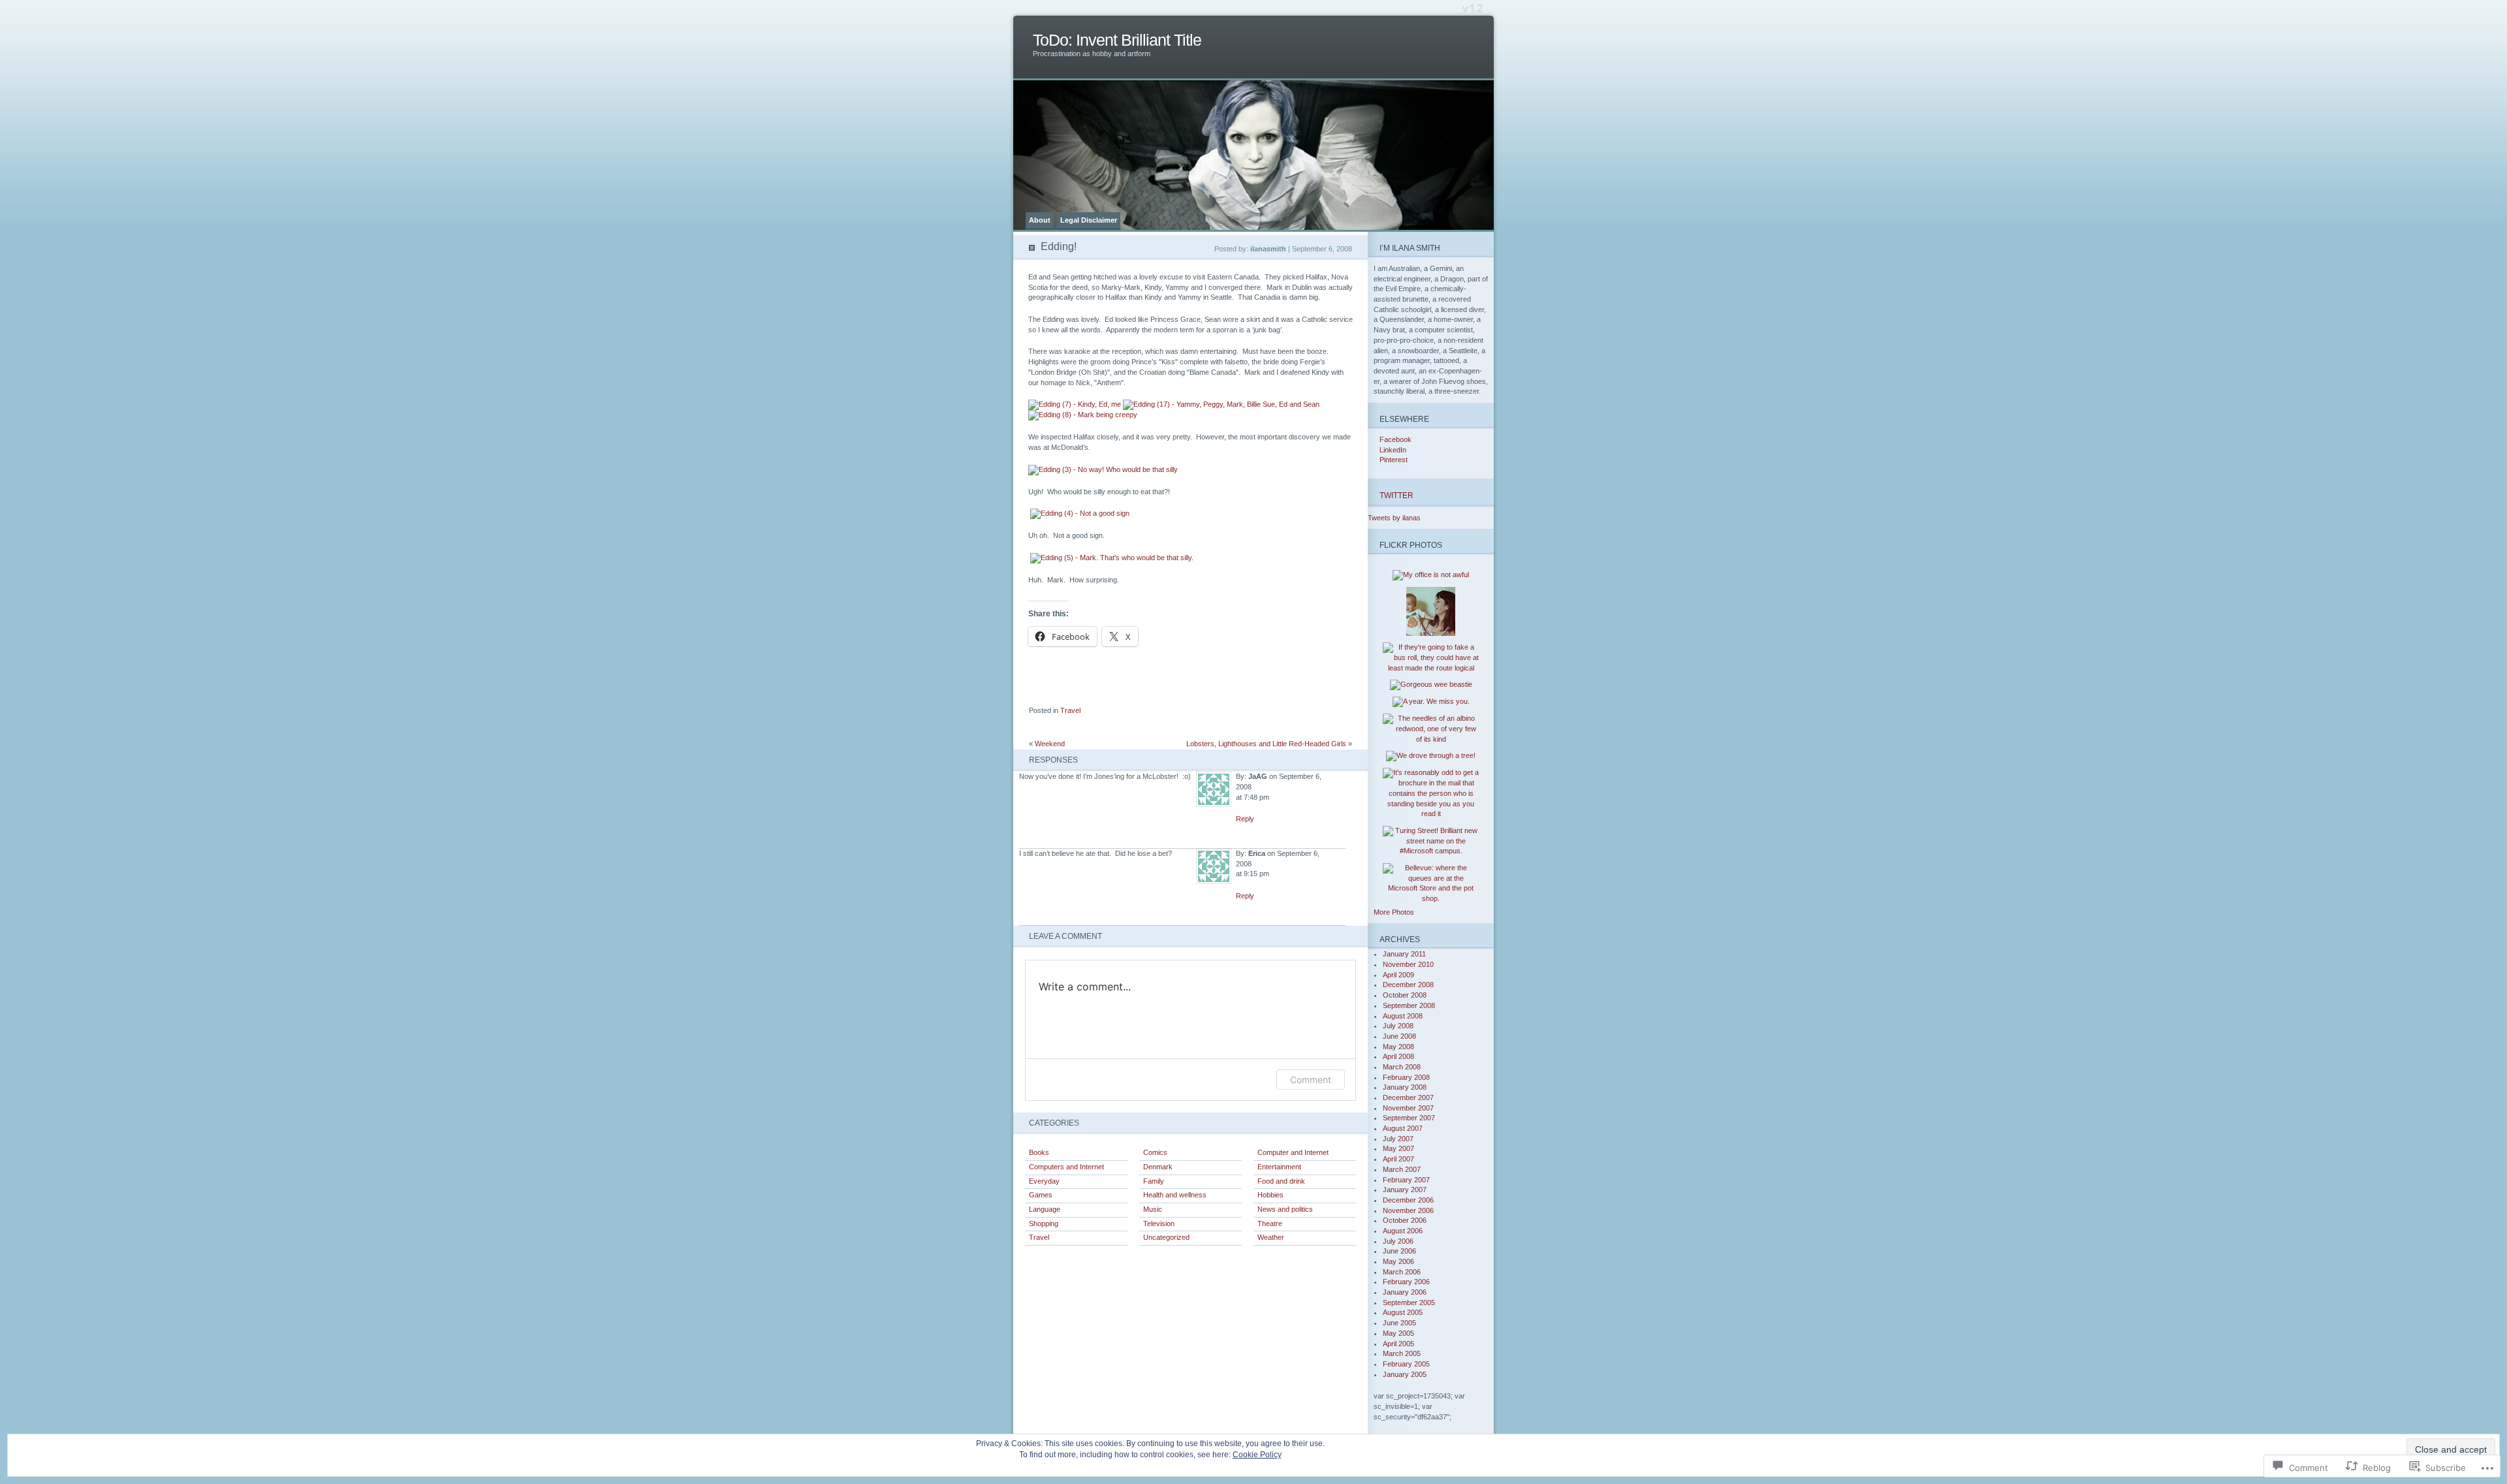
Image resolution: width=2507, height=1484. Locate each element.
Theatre (1270, 1224)
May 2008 (1398, 1047)
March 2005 (1402, 1353)
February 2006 (1406, 1282)
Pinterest (1394, 460)
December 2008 (1408, 985)
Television (1159, 1224)
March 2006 (1402, 1272)
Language (1045, 1209)
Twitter (1396, 495)
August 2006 (1403, 1231)
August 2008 (1403, 1016)
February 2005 (1406, 1364)
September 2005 (1409, 1302)
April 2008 (1398, 1056)
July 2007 (1398, 1139)
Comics (1155, 1152)
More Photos (1394, 912)
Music (1153, 1209)
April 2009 (1398, 975)
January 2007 (1405, 1190)
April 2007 (1398, 1159)
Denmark (1158, 1167)
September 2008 (1409, 1005)
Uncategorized (1166, 1237)
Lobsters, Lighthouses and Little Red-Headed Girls (1266, 744)
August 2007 (1403, 1128)
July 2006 (1398, 1241)
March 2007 (1402, 1169)
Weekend (1050, 744)
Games (1041, 1195)
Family (1154, 1181)
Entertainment (1279, 1167)
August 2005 (1403, 1312)
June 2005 (1399, 1323)
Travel (1070, 710)
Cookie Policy (1257, 1455)
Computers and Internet (1066, 1167)
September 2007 (1409, 1118)
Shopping (1044, 1224)
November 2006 (1408, 1210)
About (1040, 220)
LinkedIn (1393, 450)
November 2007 (1408, 1108)
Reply (1245, 819)
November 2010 (1408, 964)
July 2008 (1398, 1026)
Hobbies (1270, 1195)
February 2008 (1406, 1077)
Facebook (1395, 439)
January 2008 (1405, 1087)
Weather (1271, 1237)
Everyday (1044, 1181)
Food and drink (1281, 1181)
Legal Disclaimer (1089, 220)
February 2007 (1406, 1180)
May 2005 (1398, 1333)
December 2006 (1408, 1200)
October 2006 (1405, 1220)
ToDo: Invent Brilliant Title (1117, 40)
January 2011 (1404, 954)
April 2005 (1398, 1344)
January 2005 (1405, 1374)
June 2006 (1399, 1251)
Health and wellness (1175, 1195)
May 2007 (1398, 1148)
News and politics (1285, 1209)
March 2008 (1402, 1067)
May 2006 (1398, 1261)
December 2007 (1408, 1097)
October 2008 (1405, 995)
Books (1039, 1152)
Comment (1311, 1080)
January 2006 (1405, 1292)
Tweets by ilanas (1394, 518)
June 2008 (1399, 1036)
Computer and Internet (1293, 1152)
